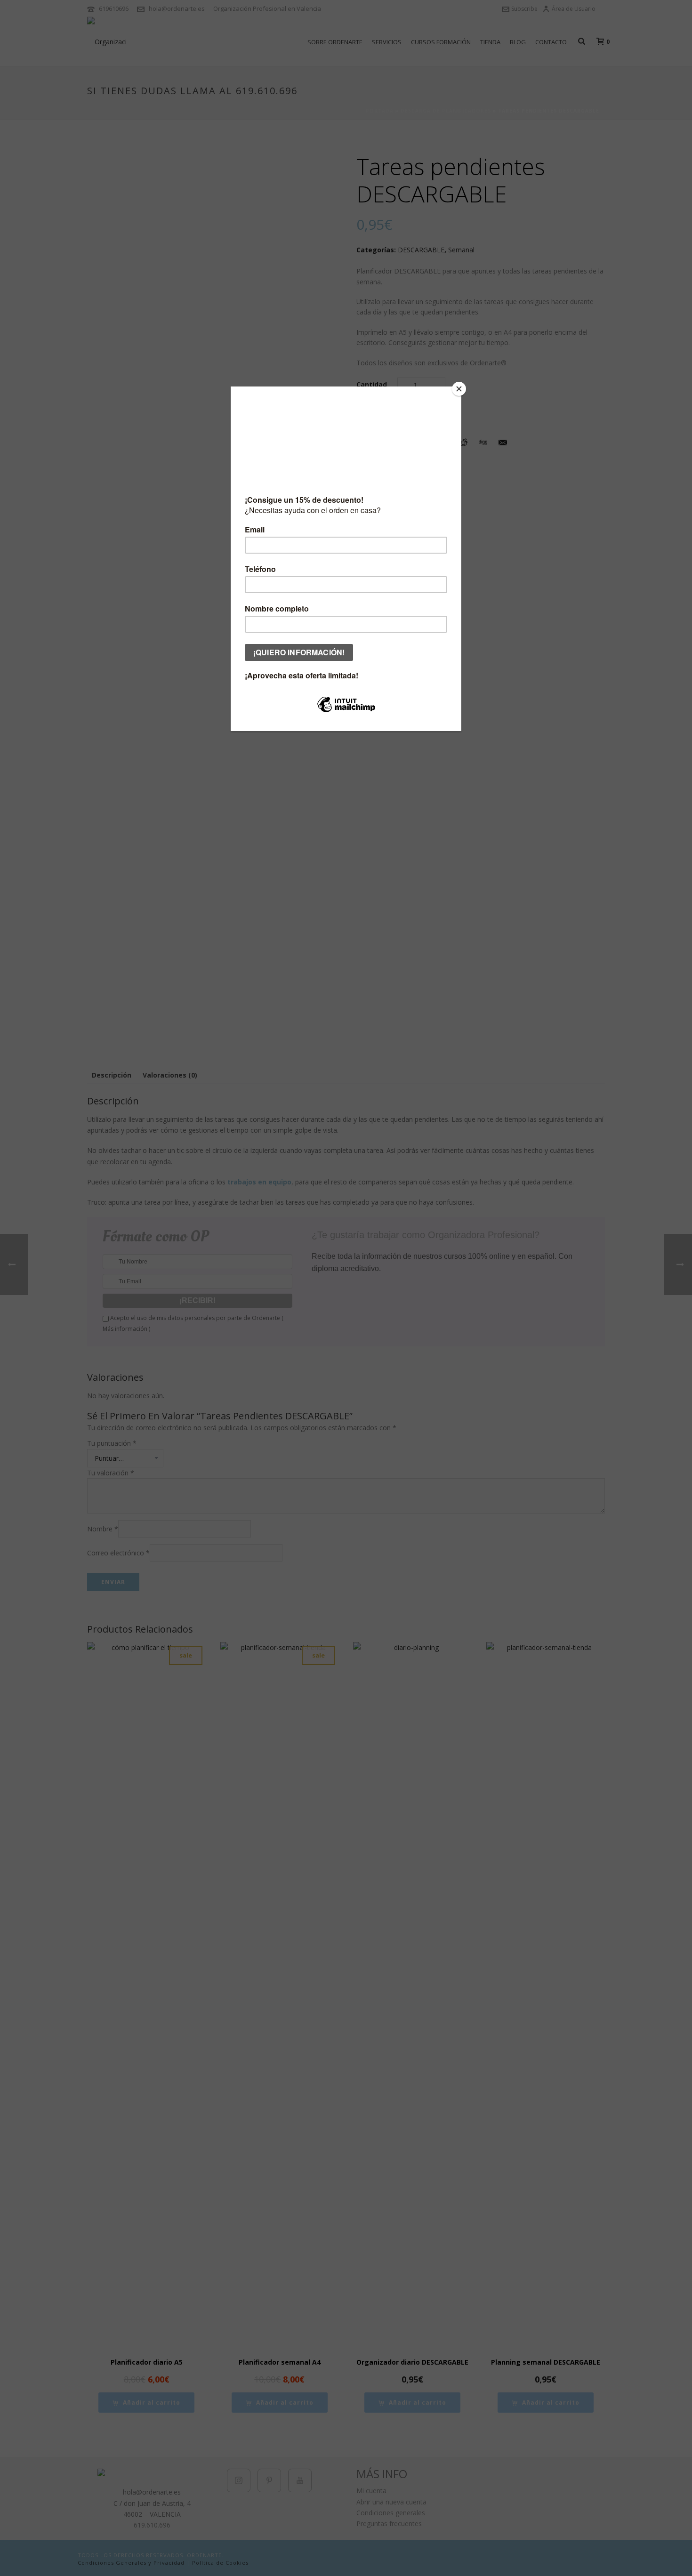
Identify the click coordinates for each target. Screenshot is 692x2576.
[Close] (459, 389)
